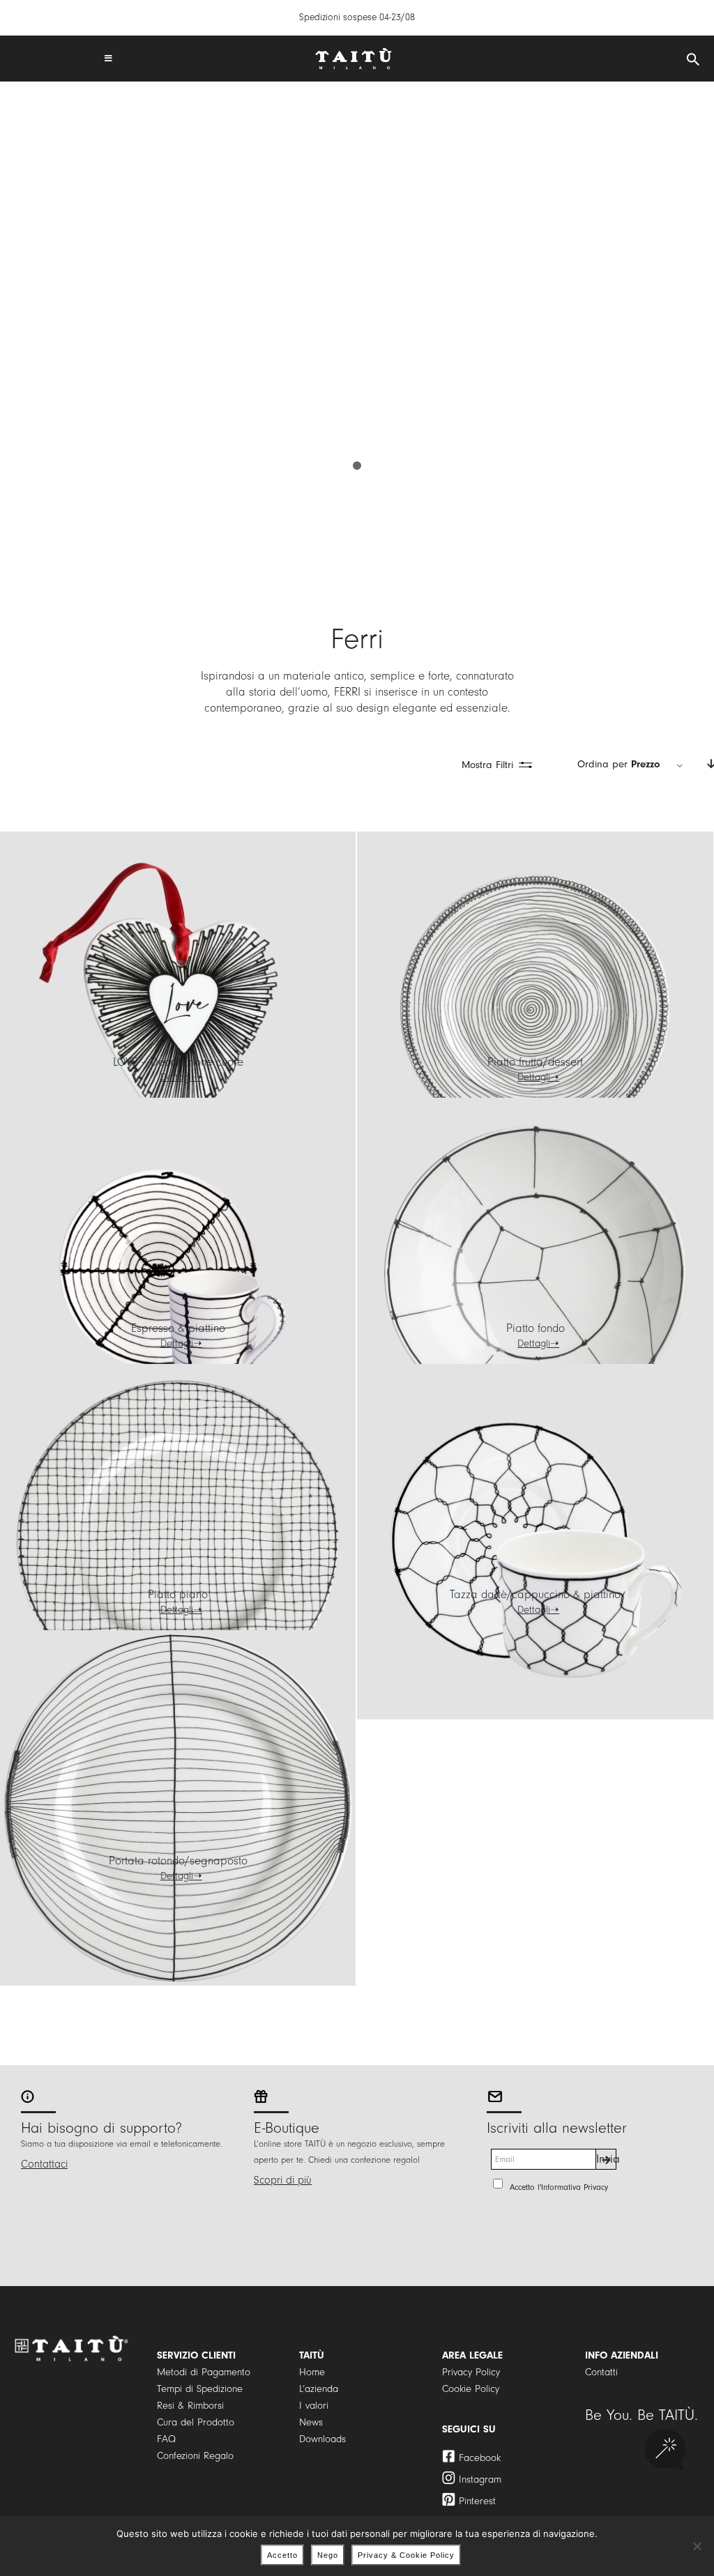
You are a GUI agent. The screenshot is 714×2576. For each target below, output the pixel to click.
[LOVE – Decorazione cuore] (178, 1009)
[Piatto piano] (178, 1542)
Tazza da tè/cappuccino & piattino (535, 1594)
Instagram (480, 2479)
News (311, 2422)
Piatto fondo (535, 1328)
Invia (606, 2159)
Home (312, 2372)
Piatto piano (178, 1594)
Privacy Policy (471, 2372)
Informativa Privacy (575, 2187)
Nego (328, 2555)
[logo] (354, 53)
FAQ (166, 2439)
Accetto (282, 2555)
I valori (314, 2406)
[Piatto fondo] (535, 1275)
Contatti (601, 2372)
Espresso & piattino (178, 1328)
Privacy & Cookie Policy (406, 2555)
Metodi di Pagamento (204, 2372)
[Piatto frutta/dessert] (535, 1009)
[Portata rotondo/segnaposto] (178, 1808)
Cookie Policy (471, 2389)
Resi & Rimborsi (190, 2406)
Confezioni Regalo (195, 2456)
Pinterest (477, 2501)
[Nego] (697, 2546)
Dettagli (177, 1077)
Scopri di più (283, 2180)
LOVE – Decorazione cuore (178, 1062)
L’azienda (319, 2389)
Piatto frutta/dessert (535, 1062)
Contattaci (44, 2164)
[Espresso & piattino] (178, 1275)
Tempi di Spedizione (200, 2389)
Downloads (322, 2439)
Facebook (480, 2458)
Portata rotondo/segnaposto (178, 1861)
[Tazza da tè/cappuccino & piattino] (535, 1542)
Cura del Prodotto (196, 2422)
